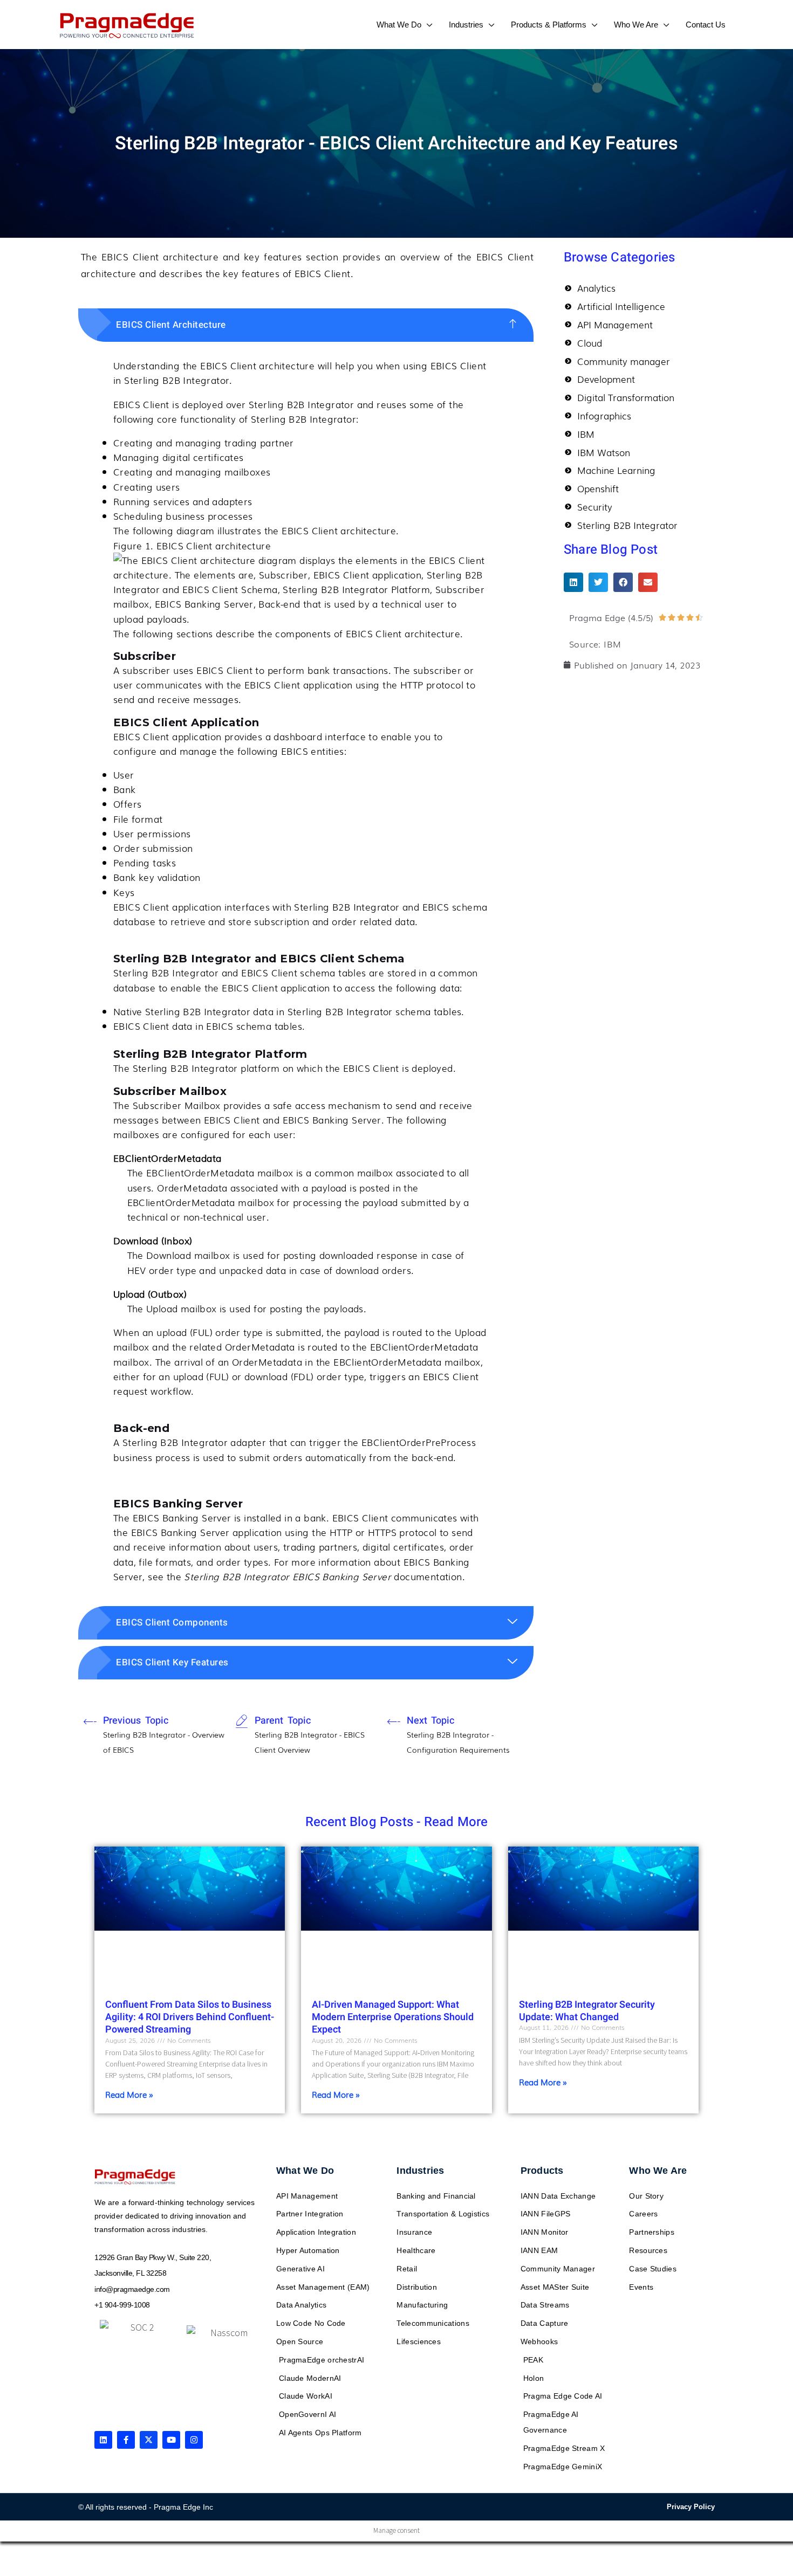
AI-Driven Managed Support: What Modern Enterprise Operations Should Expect (393, 2017)
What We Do (305, 2171)
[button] (427, 25)
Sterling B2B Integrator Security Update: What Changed (587, 2011)
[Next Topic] (394, 1721)
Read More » (129, 2094)
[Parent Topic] (242, 1721)
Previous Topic (136, 1721)
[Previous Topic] (90, 1721)
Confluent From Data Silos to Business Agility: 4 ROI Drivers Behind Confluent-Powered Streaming (190, 2017)
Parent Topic (283, 1721)
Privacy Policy (691, 2507)
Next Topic (431, 1721)
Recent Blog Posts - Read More (397, 1822)
